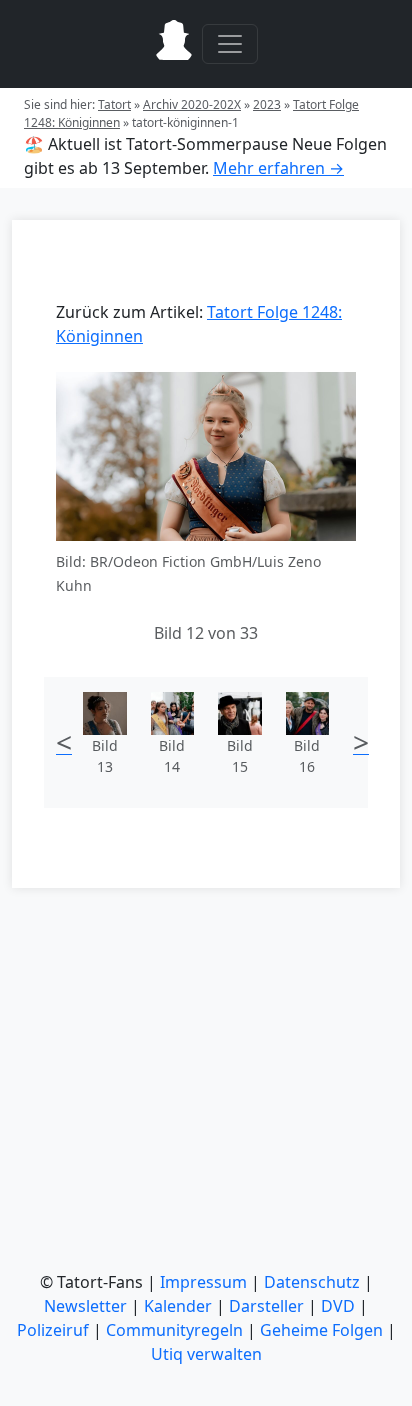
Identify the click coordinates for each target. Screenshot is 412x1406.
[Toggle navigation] (230, 44)
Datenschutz (312, 1282)
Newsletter (85, 1306)
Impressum (203, 1282)
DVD (338, 1306)
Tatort (114, 104)
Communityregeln (174, 1330)
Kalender (178, 1306)
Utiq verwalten (206, 1354)
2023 (267, 104)
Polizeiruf (53, 1330)
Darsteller (266, 1306)
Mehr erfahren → (278, 168)
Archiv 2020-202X (192, 104)
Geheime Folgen (321, 1330)
